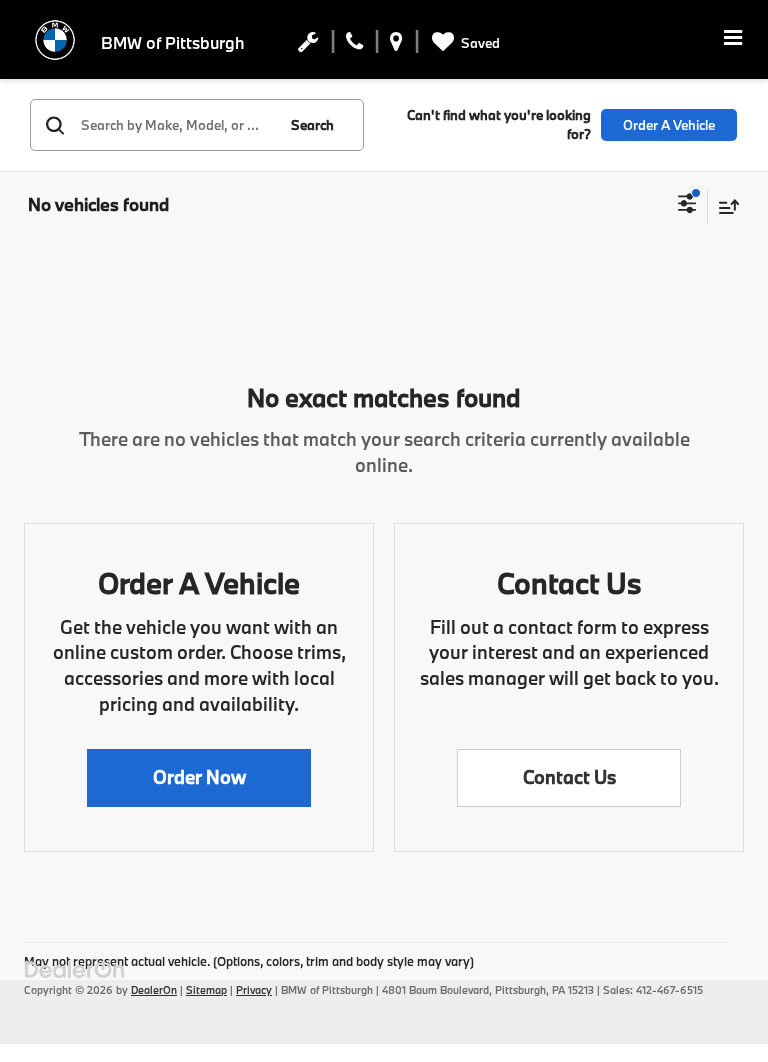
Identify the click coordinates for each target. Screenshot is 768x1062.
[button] (199, 778)
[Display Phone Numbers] (354, 46)
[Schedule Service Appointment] (308, 46)
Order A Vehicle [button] (669, 125)
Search (312, 125)
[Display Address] (396, 46)
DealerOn (154, 990)
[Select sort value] (724, 206)
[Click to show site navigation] (733, 39)
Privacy (254, 990)
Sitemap (206, 990)
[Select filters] (687, 206)
